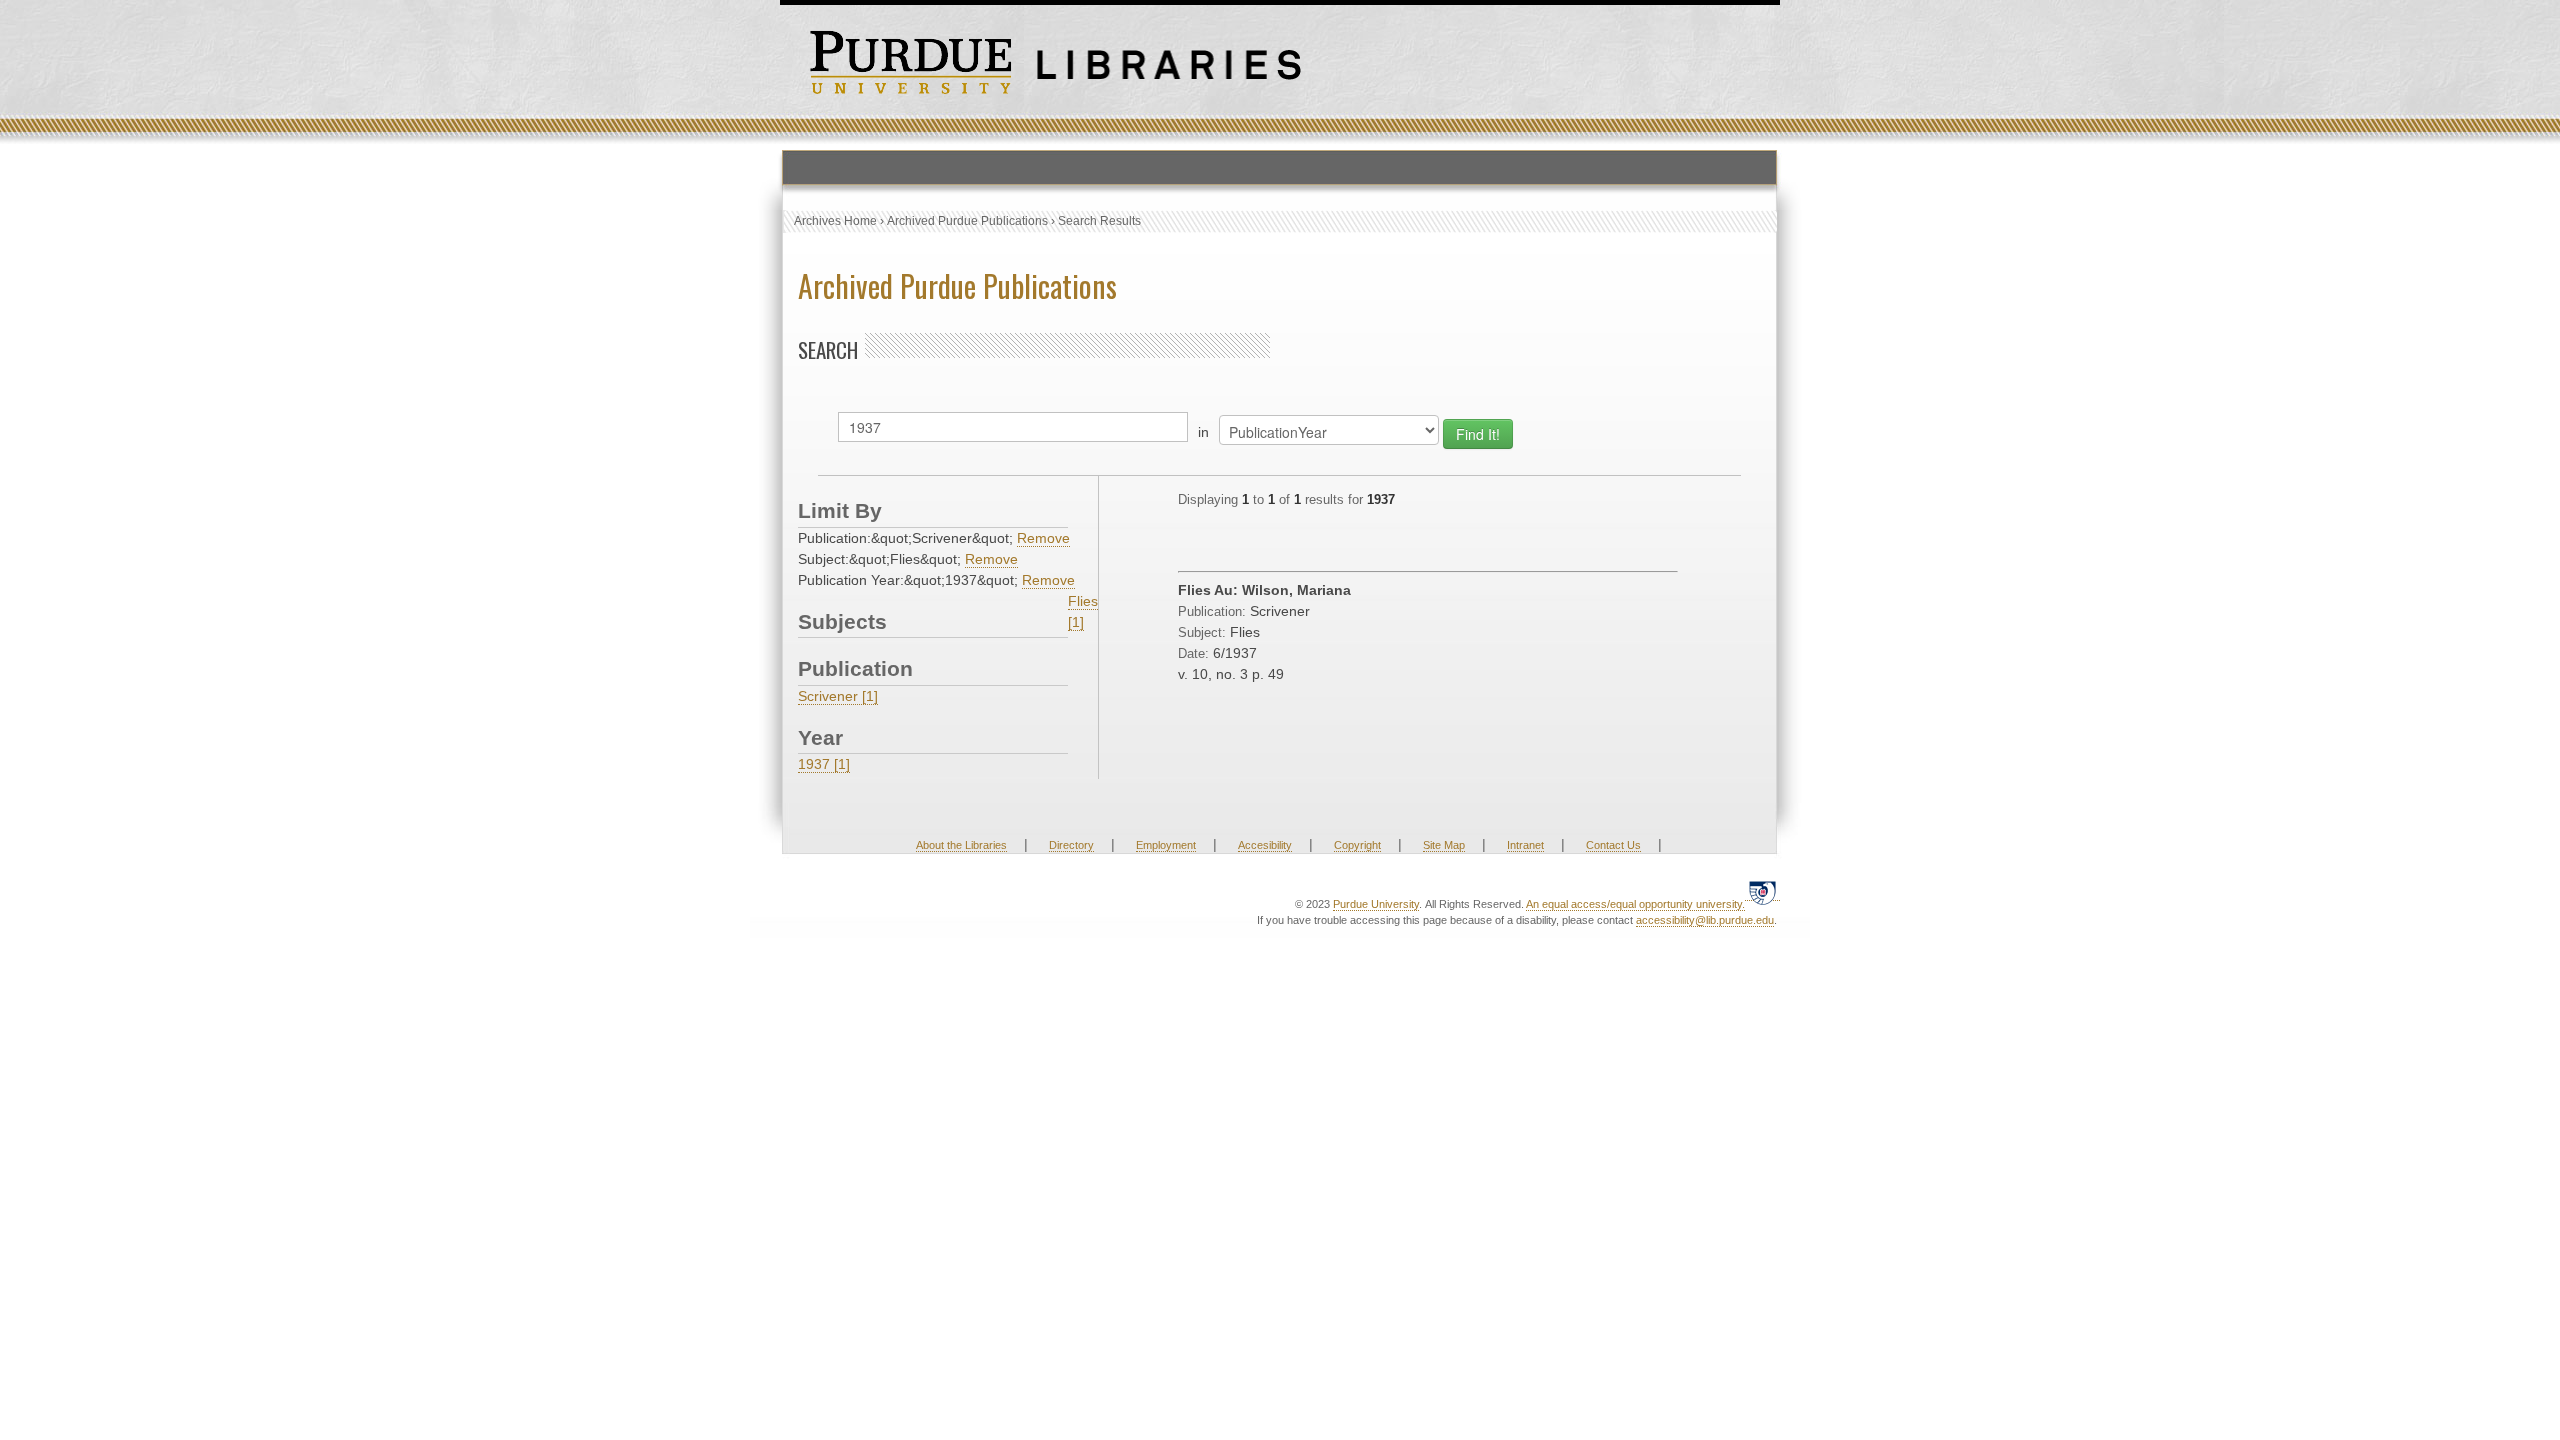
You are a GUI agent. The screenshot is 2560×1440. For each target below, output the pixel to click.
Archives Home (835, 221)
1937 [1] (824, 764)
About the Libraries (961, 845)
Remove (1043, 538)
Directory (1071, 845)
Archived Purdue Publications (967, 221)
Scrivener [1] (838, 696)
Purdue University (1376, 904)
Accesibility (1265, 845)
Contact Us (1613, 845)
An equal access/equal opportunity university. (1635, 904)
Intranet (1525, 845)
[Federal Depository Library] (1762, 892)
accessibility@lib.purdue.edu (1705, 920)
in (1203, 432)
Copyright (1357, 845)
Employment (1166, 845)
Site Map (1444, 845)
